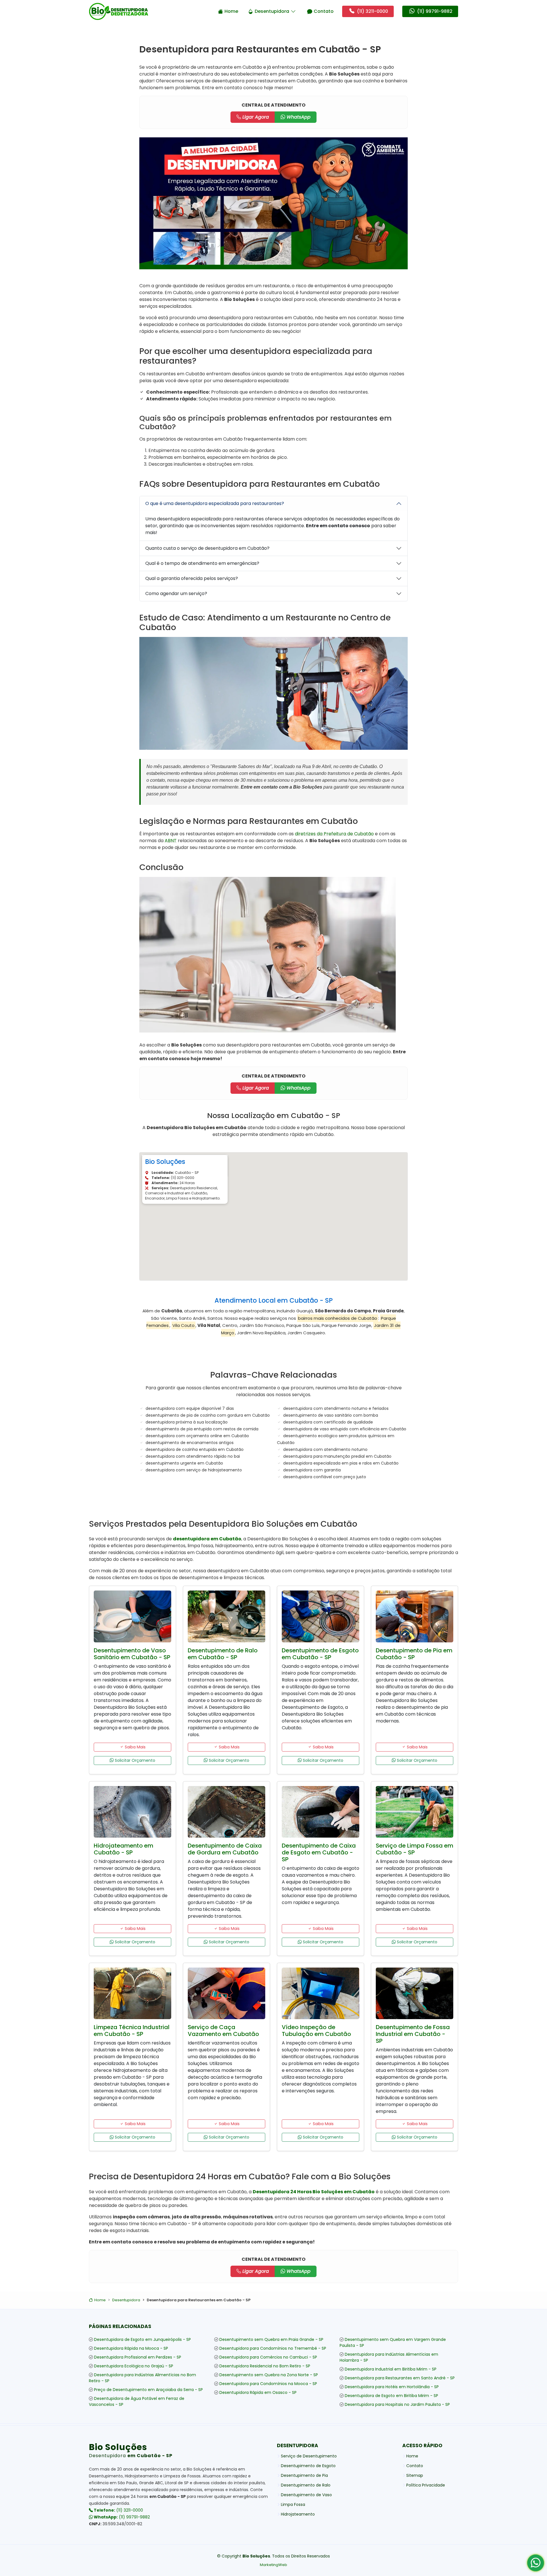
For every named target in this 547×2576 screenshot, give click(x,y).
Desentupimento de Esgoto (308, 2466)
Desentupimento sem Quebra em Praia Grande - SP (271, 2339)
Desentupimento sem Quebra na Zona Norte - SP (269, 2375)
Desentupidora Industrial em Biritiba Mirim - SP (391, 2369)
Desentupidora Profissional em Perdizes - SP (138, 2357)
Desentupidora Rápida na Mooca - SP (131, 2348)
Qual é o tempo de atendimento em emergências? (202, 563)
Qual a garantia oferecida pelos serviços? (192, 578)
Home (231, 11)
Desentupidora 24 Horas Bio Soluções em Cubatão (314, 2192)
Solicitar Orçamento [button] (134, 1760)
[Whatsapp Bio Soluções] (536, 2565)
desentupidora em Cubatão (207, 1539)
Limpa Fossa (293, 2504)
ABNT (171, 841)
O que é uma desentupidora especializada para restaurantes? (215, 503)
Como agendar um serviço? (176, 593)
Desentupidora (272, 11)
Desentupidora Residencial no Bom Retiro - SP (265, 2366)
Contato (324, 11)
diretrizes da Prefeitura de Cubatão (334, 834)
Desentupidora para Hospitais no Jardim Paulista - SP (397, 2404)
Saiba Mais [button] (135, 1747)
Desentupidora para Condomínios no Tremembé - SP (273, 2348)
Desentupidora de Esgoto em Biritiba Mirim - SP (391, 2396)
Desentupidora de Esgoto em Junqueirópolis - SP (142, 2339)
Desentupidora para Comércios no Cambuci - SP (268, 2357)
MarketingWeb (273, 2565)
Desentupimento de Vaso (306, 2495)
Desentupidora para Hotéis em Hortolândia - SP (392, 2387)
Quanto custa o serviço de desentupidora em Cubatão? (207, 548)
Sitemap (415, 2475)
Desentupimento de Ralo (306, 2485)
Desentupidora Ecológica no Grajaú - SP (134, 2366)
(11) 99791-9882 (121, 2517)
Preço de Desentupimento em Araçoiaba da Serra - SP (148, 2390)
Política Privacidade (426, 2485)
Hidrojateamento (298, 2514)
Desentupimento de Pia (304, 2475)
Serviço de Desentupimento (309, 2456)
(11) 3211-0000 (118, 2510)
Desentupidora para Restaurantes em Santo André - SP (400, 2378)
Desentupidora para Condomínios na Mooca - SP (268, 2384)
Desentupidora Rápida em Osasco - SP (258, 2392)
